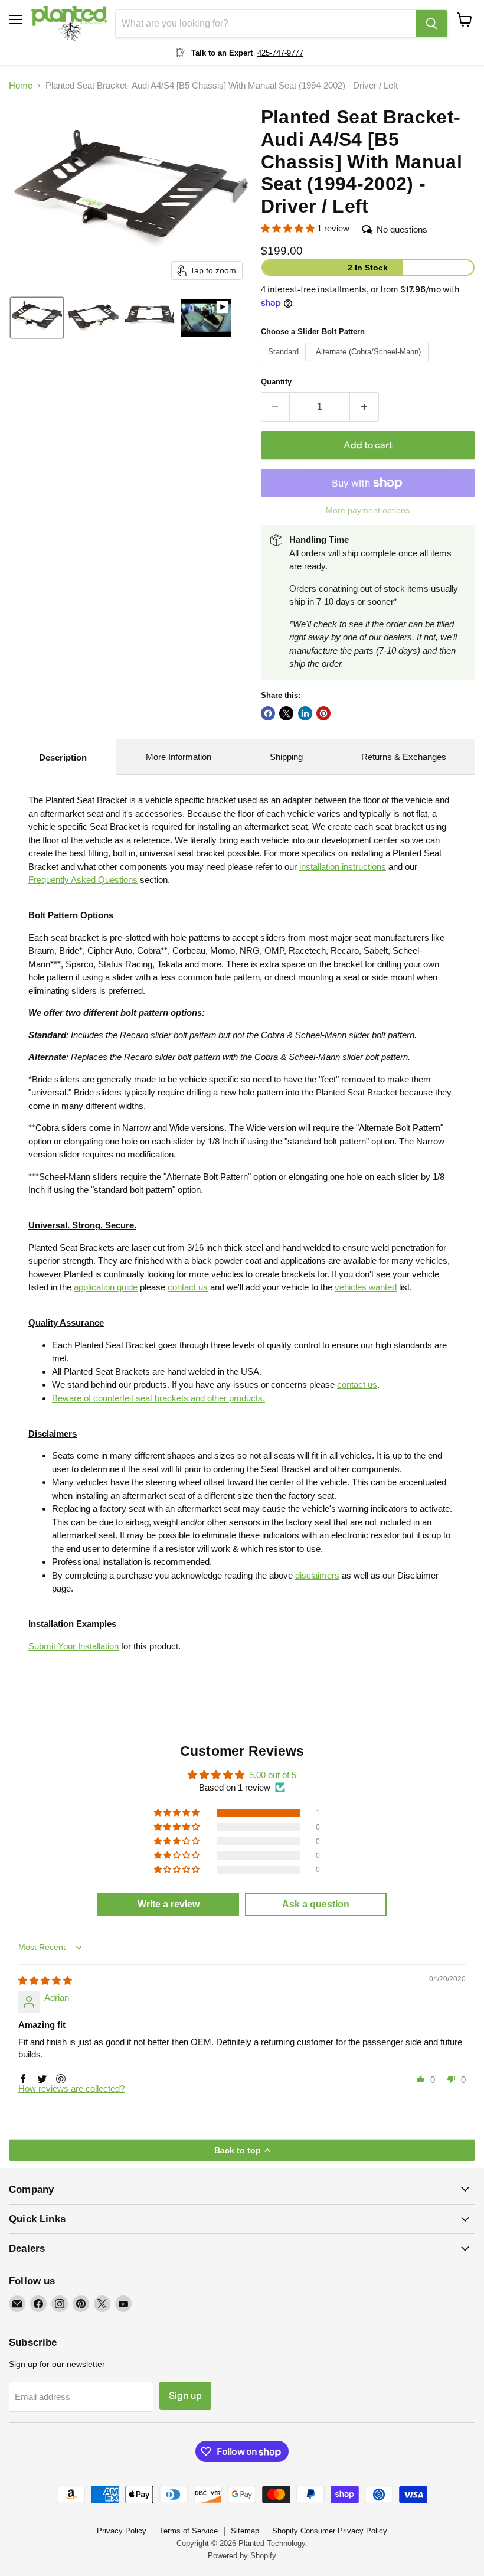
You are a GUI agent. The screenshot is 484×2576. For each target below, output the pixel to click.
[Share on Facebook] (268, 713)
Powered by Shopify (242, 2556)
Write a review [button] (169, 1904)
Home (21, 85)
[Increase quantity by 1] (364, 407)
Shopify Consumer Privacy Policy (330, 2531)
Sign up (185, 2396)
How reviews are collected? (71, 2088)
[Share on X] (286, 713)
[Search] (431, 24)
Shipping (286, 757)
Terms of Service (189, 2531)
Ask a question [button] (316, 1904)
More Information (179, 757)
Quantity (276, 382)
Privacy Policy (122, 2531)
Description (63, 757)
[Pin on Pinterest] (323, 713)
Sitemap (245, 2531)
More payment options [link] (368, 510)
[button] (37, 318)
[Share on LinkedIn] (305, 713)
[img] (45, 1980)
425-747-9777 (280, 53)
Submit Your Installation (73, 1646)
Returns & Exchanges (404, 757)
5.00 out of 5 (273, 1775)
